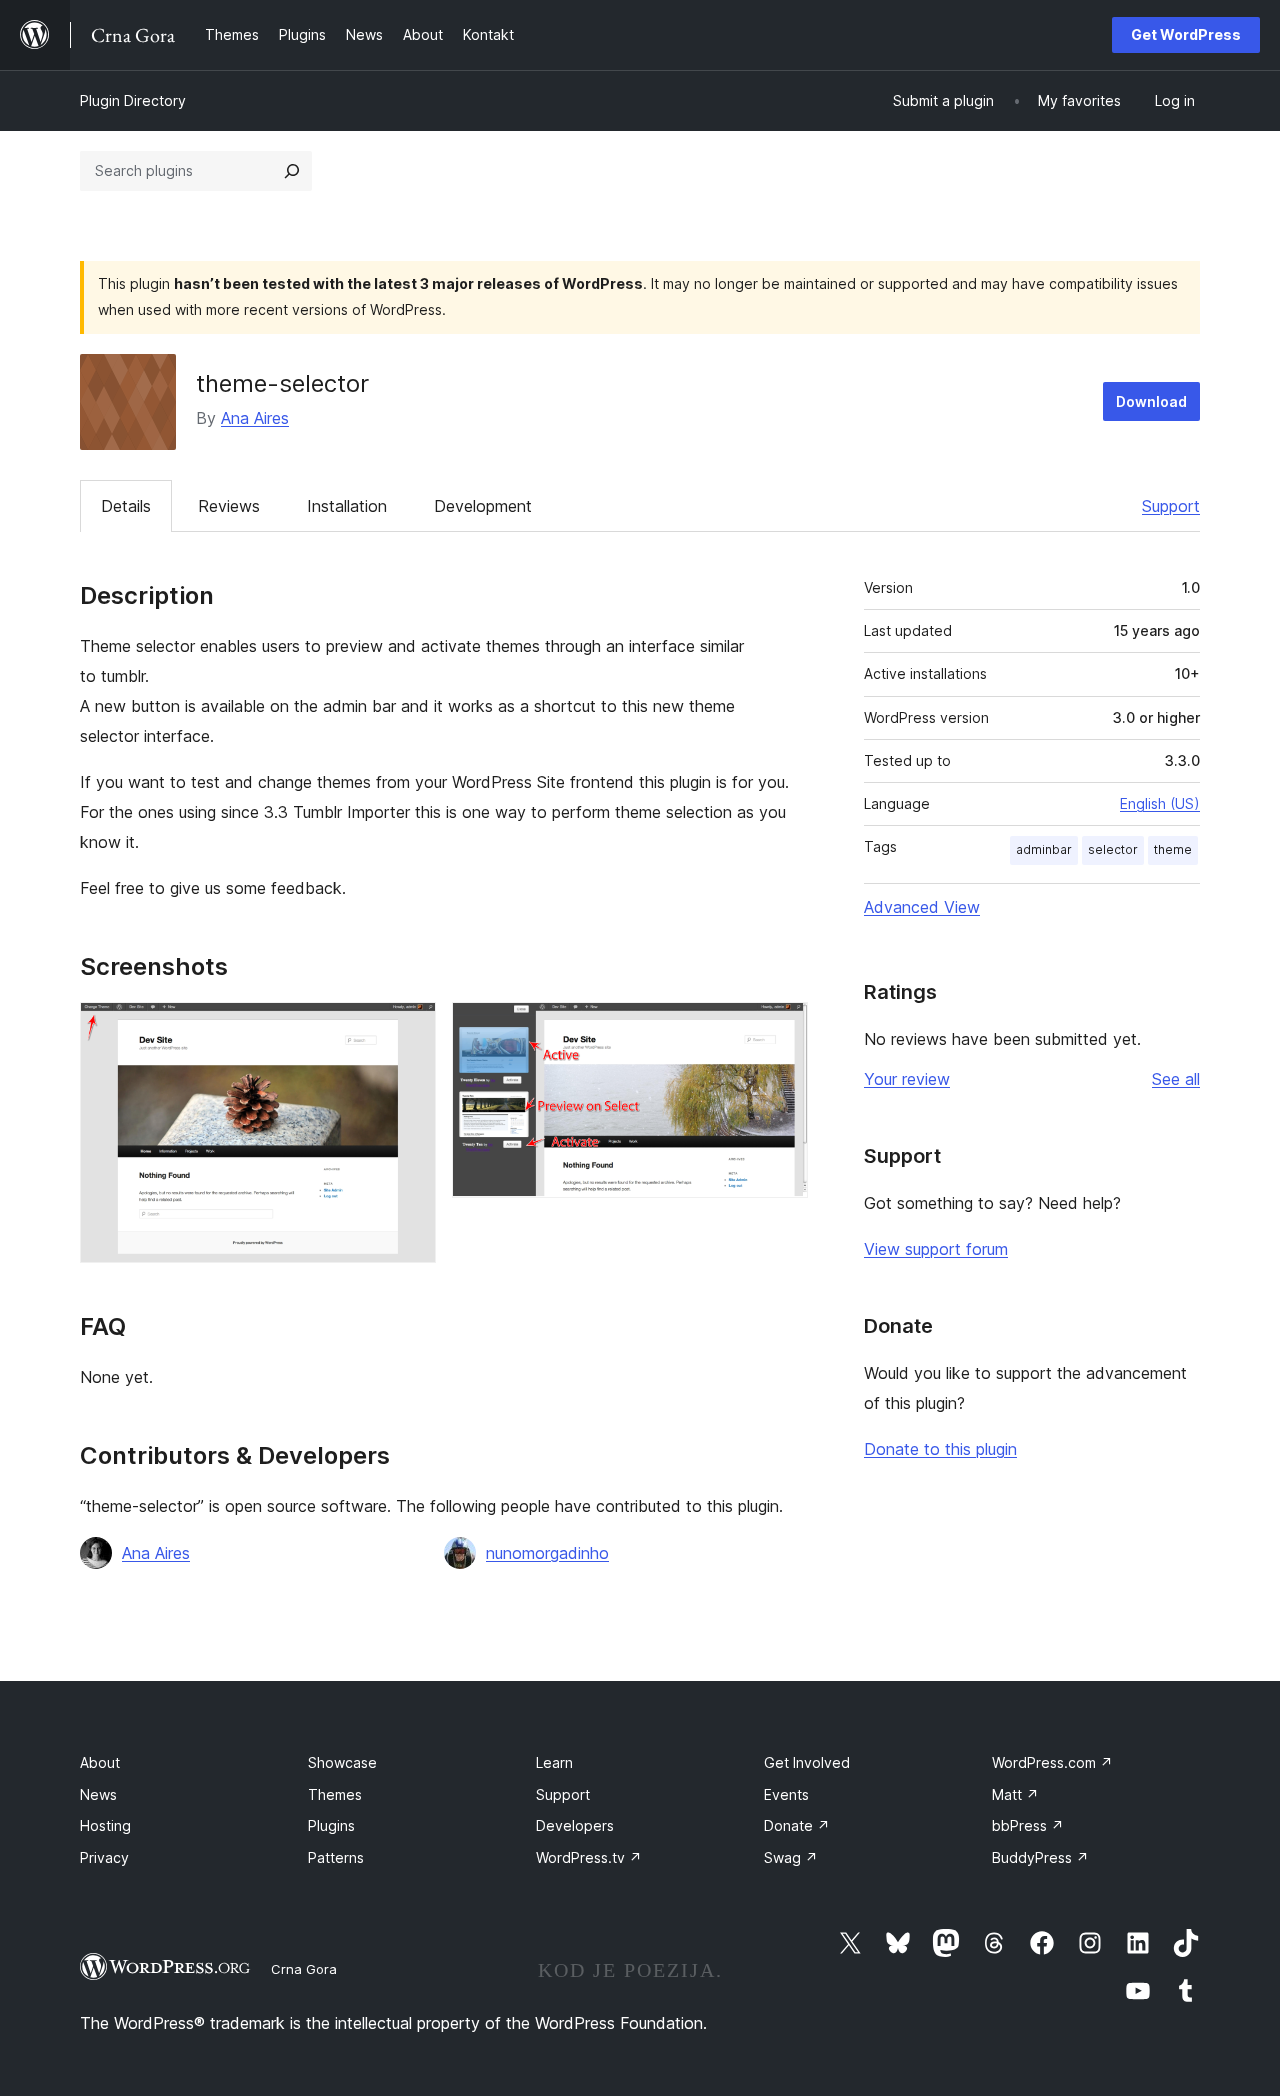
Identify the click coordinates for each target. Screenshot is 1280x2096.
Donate (797, 1825)
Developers (575, 1825)
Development (483, 506)
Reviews (229, 506)
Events (786, 1794)
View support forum (936, 1249)
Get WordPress (1186, 34)
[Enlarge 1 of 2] (409, 1029)
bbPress (1028, 1825)
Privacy (104, 1857)
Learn (554, 1762)
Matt (1015, 1794)
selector (1113, 849)
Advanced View (922, 907)
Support (1171, 506)
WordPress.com (1052, 1762)
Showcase (342, 1762)
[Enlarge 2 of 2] (781, 1029)
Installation (347, 506)
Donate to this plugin (940, 1449)
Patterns (336, 1857)
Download (1151, 401)
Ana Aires (255, 418)
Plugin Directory (133, 100)
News (98, 1794)
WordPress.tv (589, 1857)
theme (1173, 849)
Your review (907, 1079)
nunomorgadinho (547, 1553)
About (100, 1762)
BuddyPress (1040, 1857)
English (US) (1160, 803)
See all (1176, 1079)
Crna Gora (304, 1969)
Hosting (105, 1825)
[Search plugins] (292, 171)
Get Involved (807, 1762)
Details (126, 506)
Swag (791, 1857)
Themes (335, 1794)
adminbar (1044, 849)
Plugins (331, 1825)
